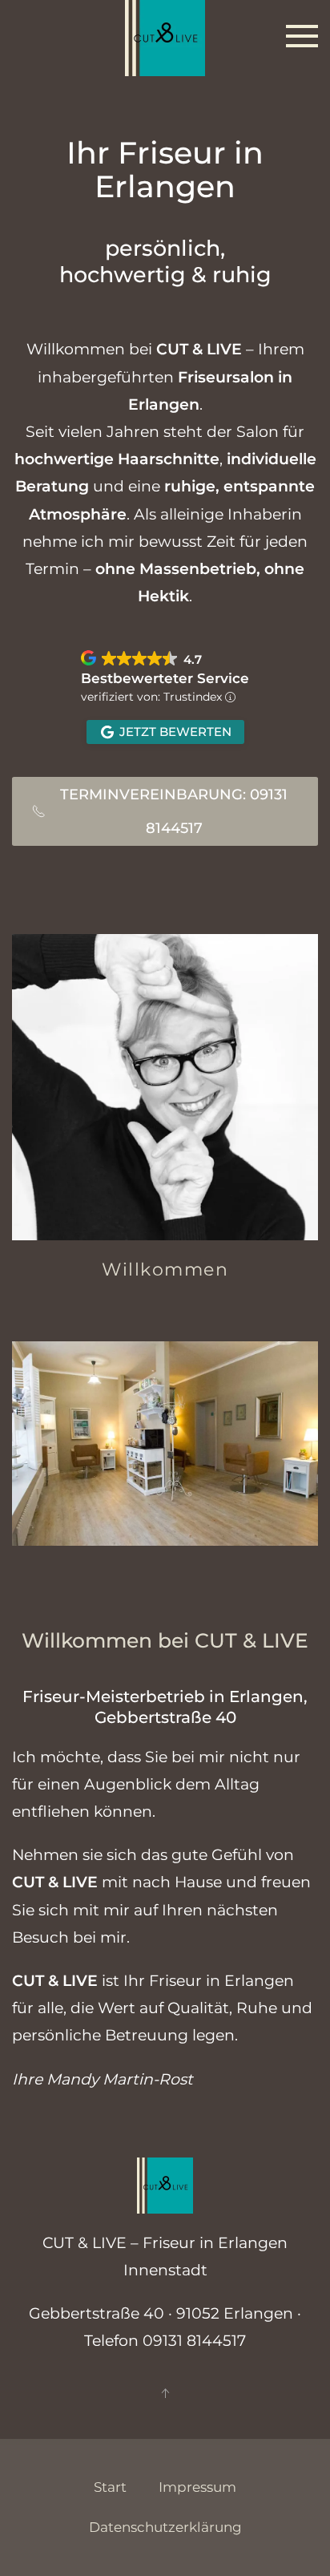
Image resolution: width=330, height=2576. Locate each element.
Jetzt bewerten (175, 732)
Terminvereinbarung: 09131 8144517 (174, 811)
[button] (302, 36)
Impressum (197, 2487)
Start (110, 2487)
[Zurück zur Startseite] (165, 36)
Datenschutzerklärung (165, 2527)
